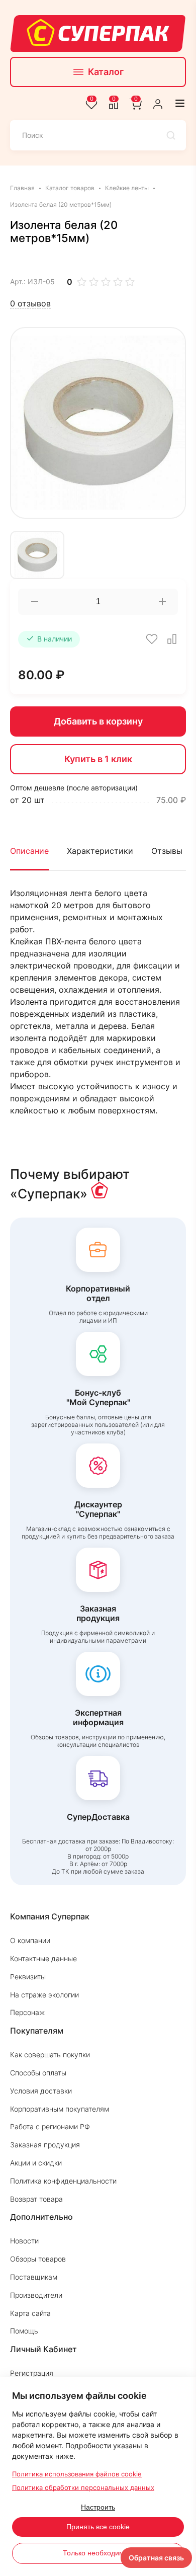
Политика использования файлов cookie (77, 2474)
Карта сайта (30, 2313)
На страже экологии (44, 1995)
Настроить (98, 2507)
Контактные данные (43, 1958)
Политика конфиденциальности (63, 2181)
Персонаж (27, 2012)
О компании (30, 1940)
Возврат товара (36, 2199)
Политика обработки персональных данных (83, 2487)
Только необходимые (98, 2553)
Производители (36, 2295)
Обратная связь (156, 2558)
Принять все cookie (98, 2527)
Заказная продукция (45, 2145)
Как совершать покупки (50, 2055)
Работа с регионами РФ (50, 2126)
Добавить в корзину (98, 721)
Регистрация (32, 2373)
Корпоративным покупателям (60, 2109)
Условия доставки (41, 2091)
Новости (24, 2241)
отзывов (30, 304)
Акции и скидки (36, 2163)
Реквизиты (28, 1977)
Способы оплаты (38, 2073)
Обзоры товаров (38, 2259)
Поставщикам (34, 2277)
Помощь (24, 2331)
